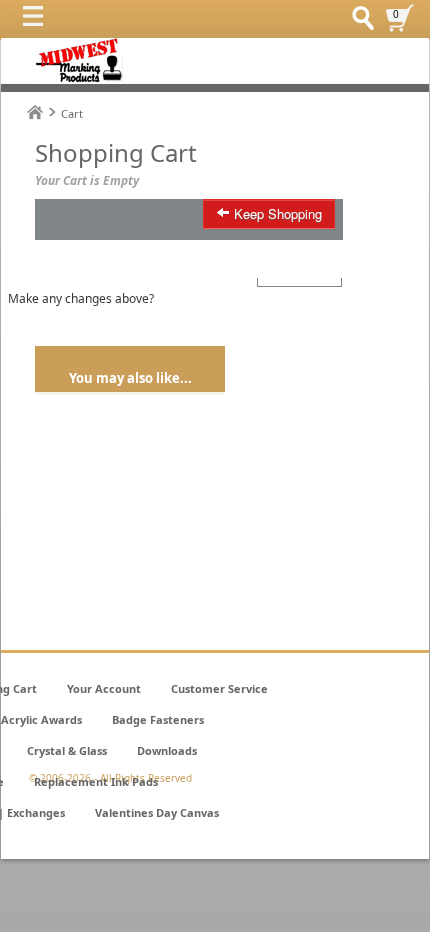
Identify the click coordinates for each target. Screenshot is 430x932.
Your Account (104, 688)
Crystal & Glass (67, 750)
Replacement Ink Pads (96, 781)
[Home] (35, 112)
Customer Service (219, 688)
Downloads (167, 750)
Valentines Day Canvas (157, 812)
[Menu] (38, 21)
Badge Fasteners (158, 719)
